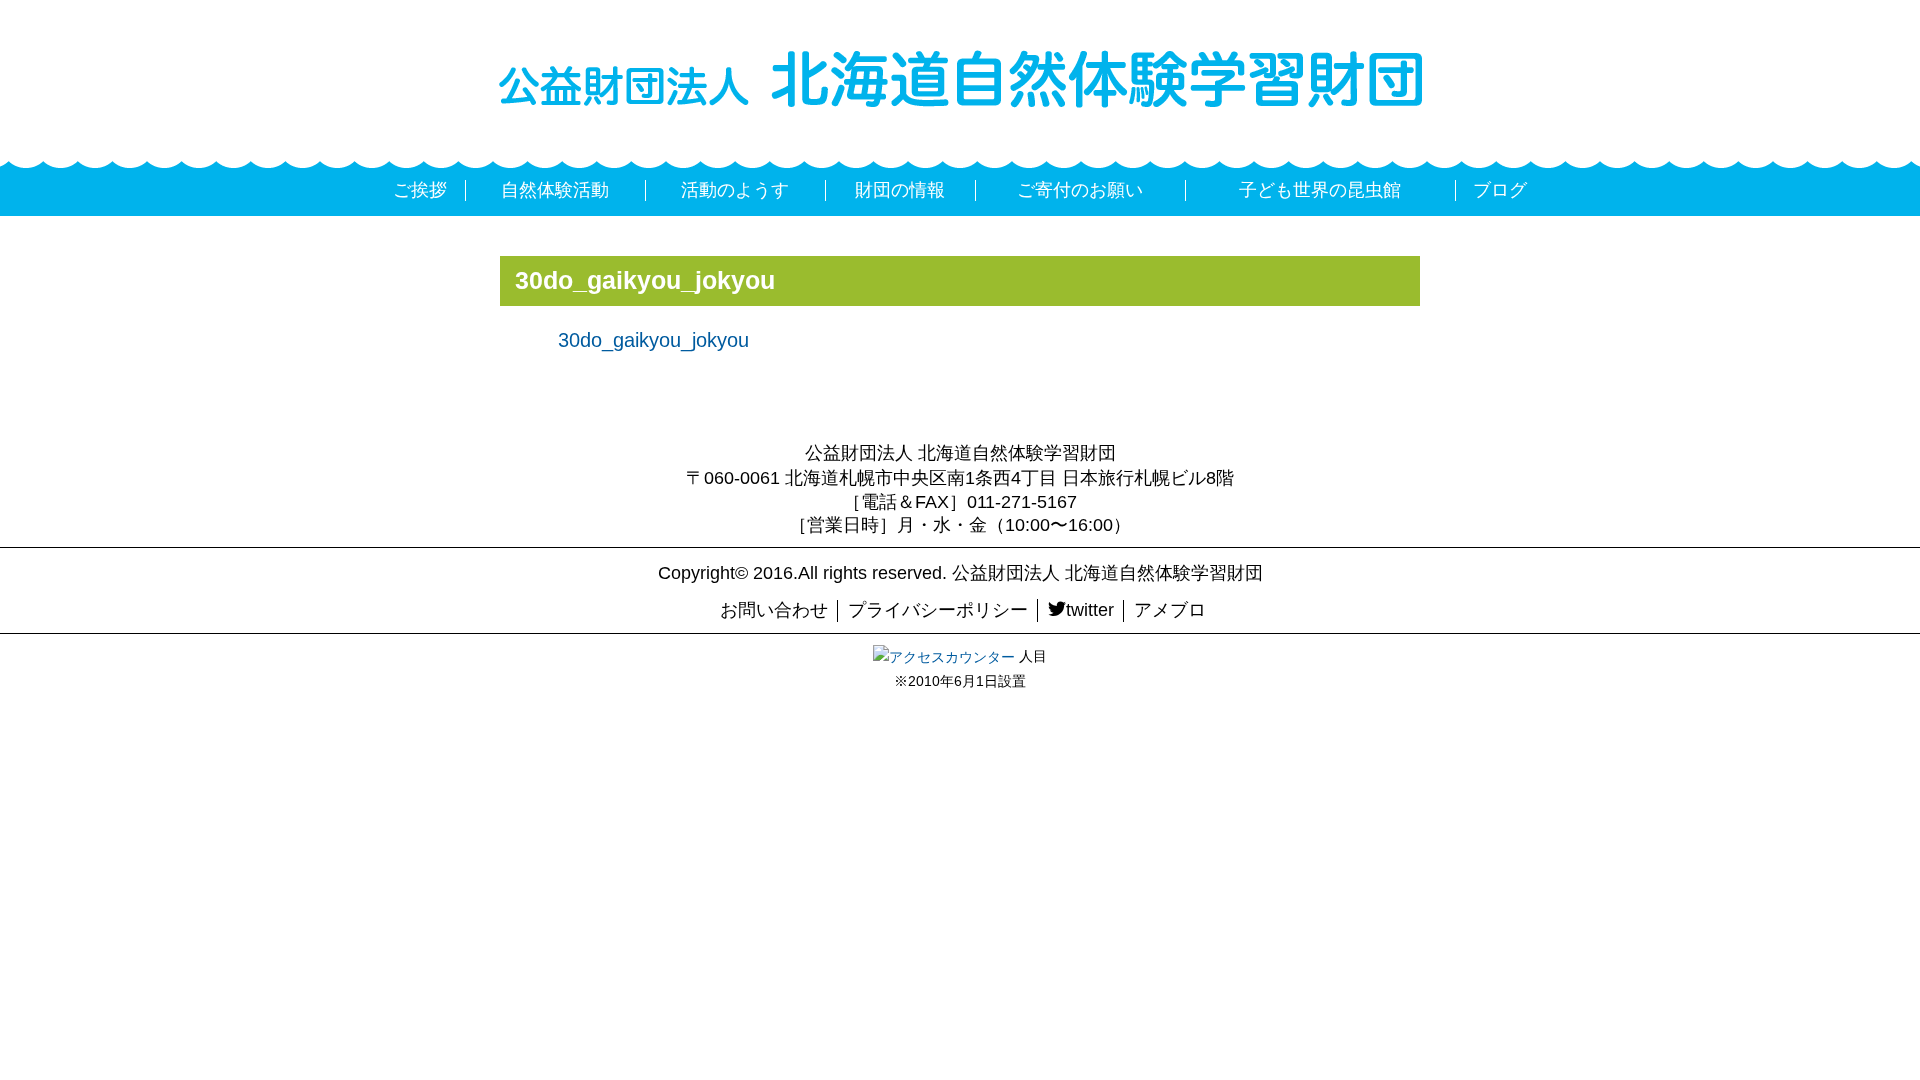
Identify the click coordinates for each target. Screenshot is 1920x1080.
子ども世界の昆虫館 (1320, 190)
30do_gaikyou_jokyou (653, 340)
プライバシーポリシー (938, 610)
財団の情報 (900, 190)
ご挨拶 (420, 190)
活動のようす (735, 190)
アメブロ (1170, 610)
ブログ (1500, 190)
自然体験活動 (555, 190)
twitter (1090, 610)
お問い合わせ (774, 610)
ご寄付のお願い (1080, 190)
